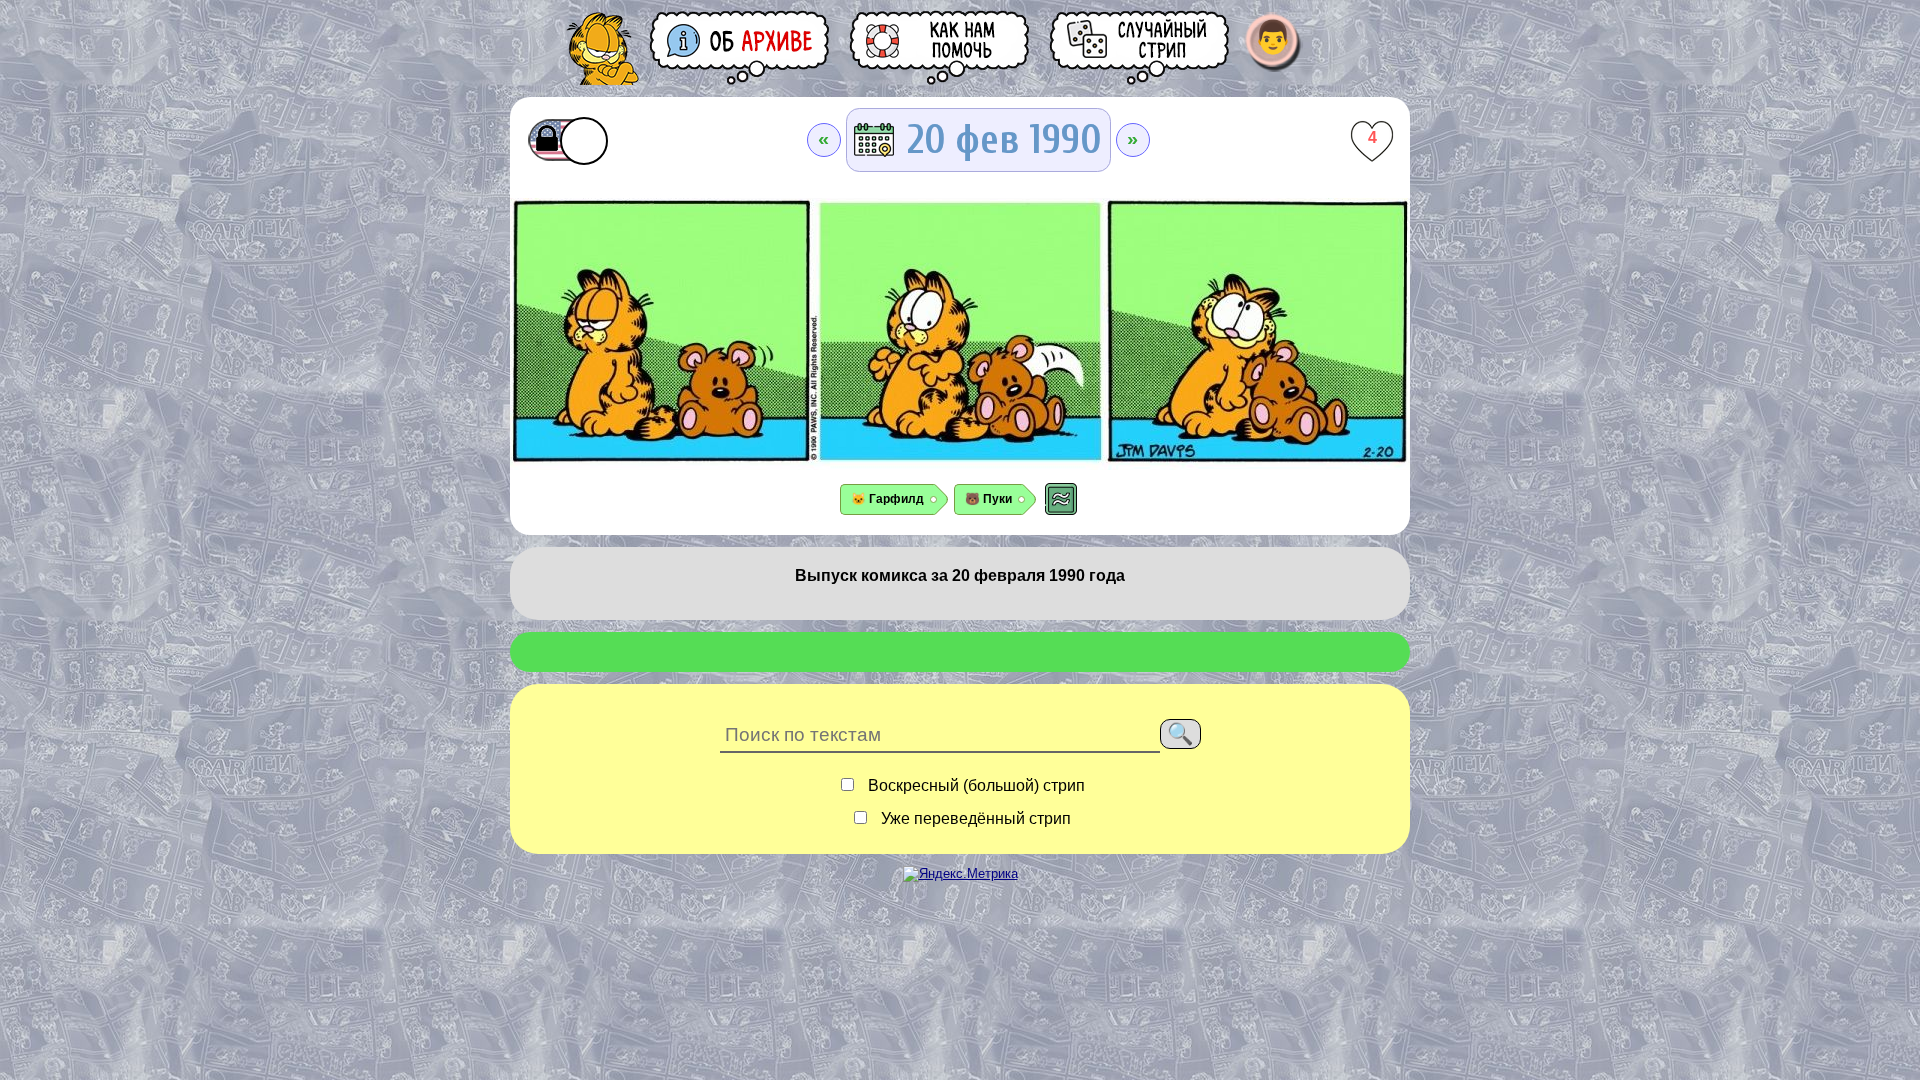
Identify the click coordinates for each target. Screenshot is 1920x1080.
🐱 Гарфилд (887, 499)
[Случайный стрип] (1141, 47)
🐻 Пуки (988, 499)
